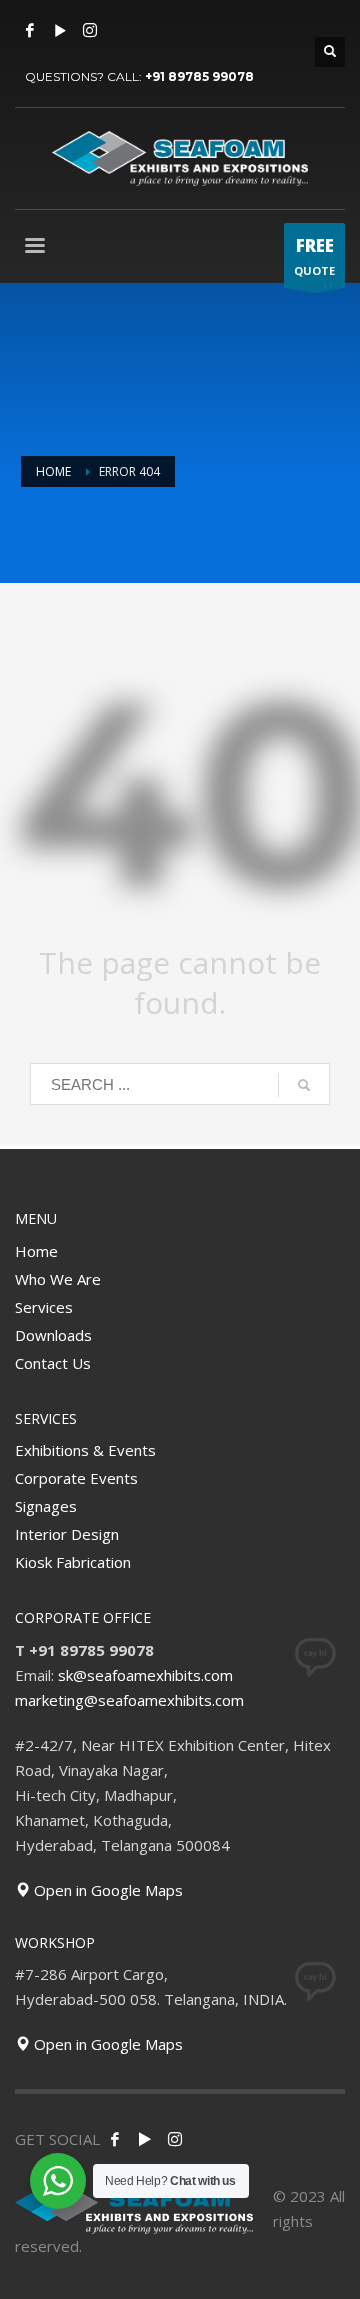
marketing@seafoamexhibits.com (129, 1700)
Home (36, 1251)
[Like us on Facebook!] (115, 2139)
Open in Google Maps (106, 1890)
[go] (304, 1085)
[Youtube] (60, 30)
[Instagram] (90, 30)
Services (44, 1307)
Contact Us (53, 1363)
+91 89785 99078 (199, 76)
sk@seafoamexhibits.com (145, 1675)
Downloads (53, 1335)
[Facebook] (30, 30)
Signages (46, 1506)
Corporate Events (76, 1478)
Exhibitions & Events (85, 1450)
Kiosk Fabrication (73, 1562)
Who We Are (58, 1279)
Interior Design (67, 1534)
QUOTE (314, 256)
